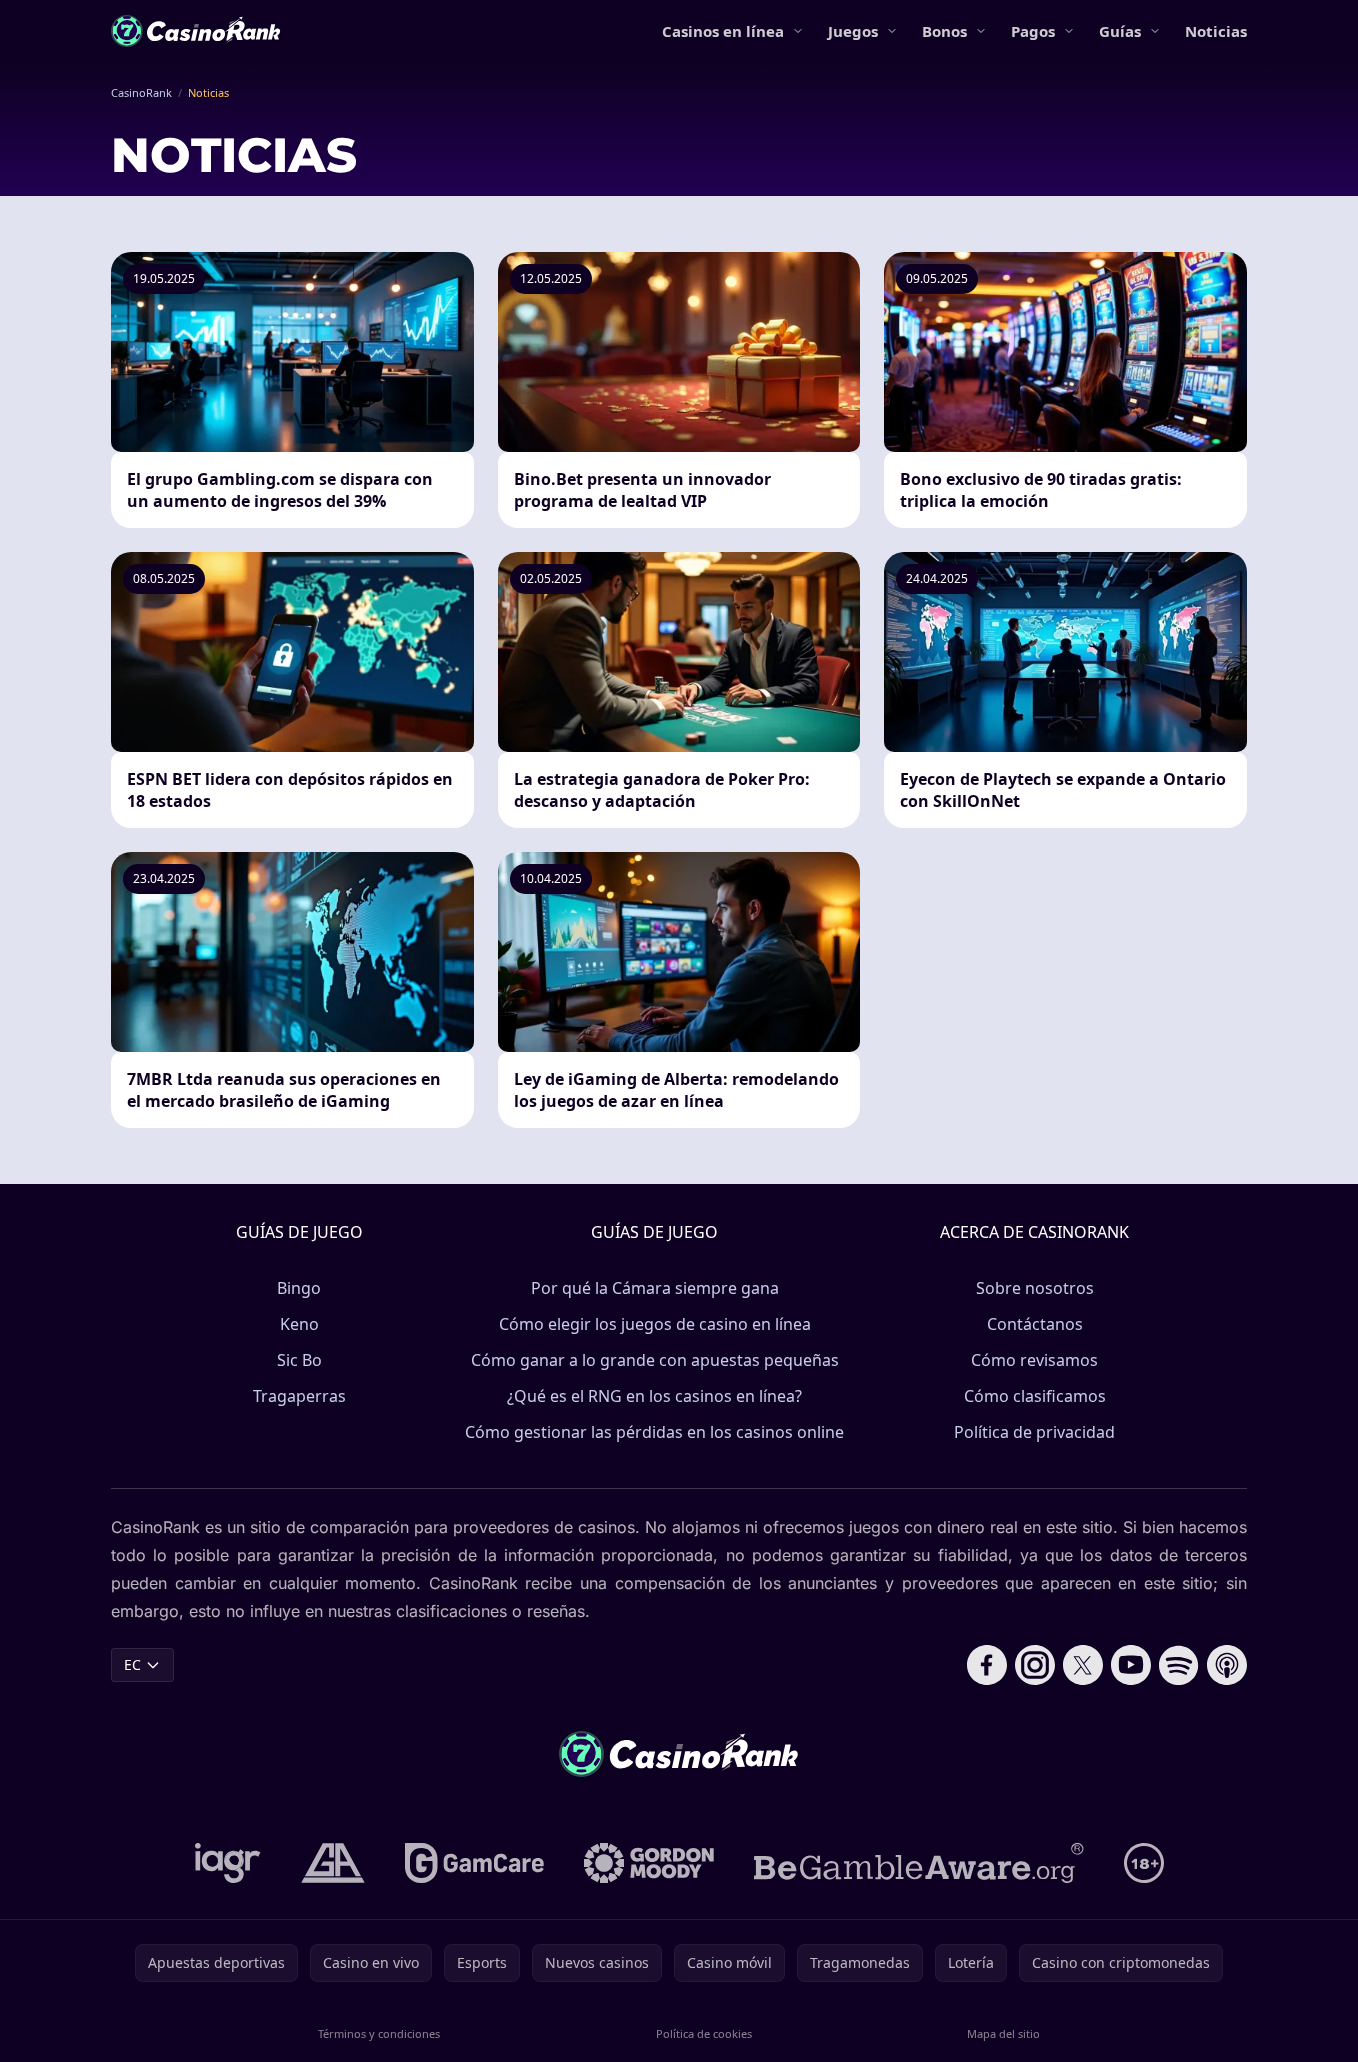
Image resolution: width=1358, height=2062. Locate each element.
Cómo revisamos (1034, 1360)
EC (132, 1664)
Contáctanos (1035, 1324)
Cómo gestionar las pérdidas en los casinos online (654, 1432)
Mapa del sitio (1003, 2033)
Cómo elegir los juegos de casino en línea (655, 1324)
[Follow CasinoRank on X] (1083, 1665)
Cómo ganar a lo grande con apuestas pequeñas (655, 1360)
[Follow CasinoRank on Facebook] (987, 1665)
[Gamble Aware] (919, 1863)
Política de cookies (704, 2033)
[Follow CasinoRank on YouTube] (1131, 1665)
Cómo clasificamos (1035, 1396)
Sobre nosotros (1035, 1288)
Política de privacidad (1034, 1432)
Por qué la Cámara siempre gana (655, 1288)
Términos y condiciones (379, 2033)
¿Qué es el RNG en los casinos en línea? (654, 1396)
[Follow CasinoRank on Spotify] (1179, 1665)
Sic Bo (299, 1360)
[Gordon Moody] (649, 1863)
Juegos (853, 31)
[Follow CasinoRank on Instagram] (1035, 1665)
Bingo (299, 1288)
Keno (299, 1324)
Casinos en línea (723, 31)
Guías (1120, 31)
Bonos (944, 31)
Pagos (1033, 31)
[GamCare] (474, 1863)
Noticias (1216, 31)
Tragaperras (299, 1396)
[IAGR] (228, 1863)
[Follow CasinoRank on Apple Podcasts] (1227, 1665)
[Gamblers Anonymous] (333, 1863)
